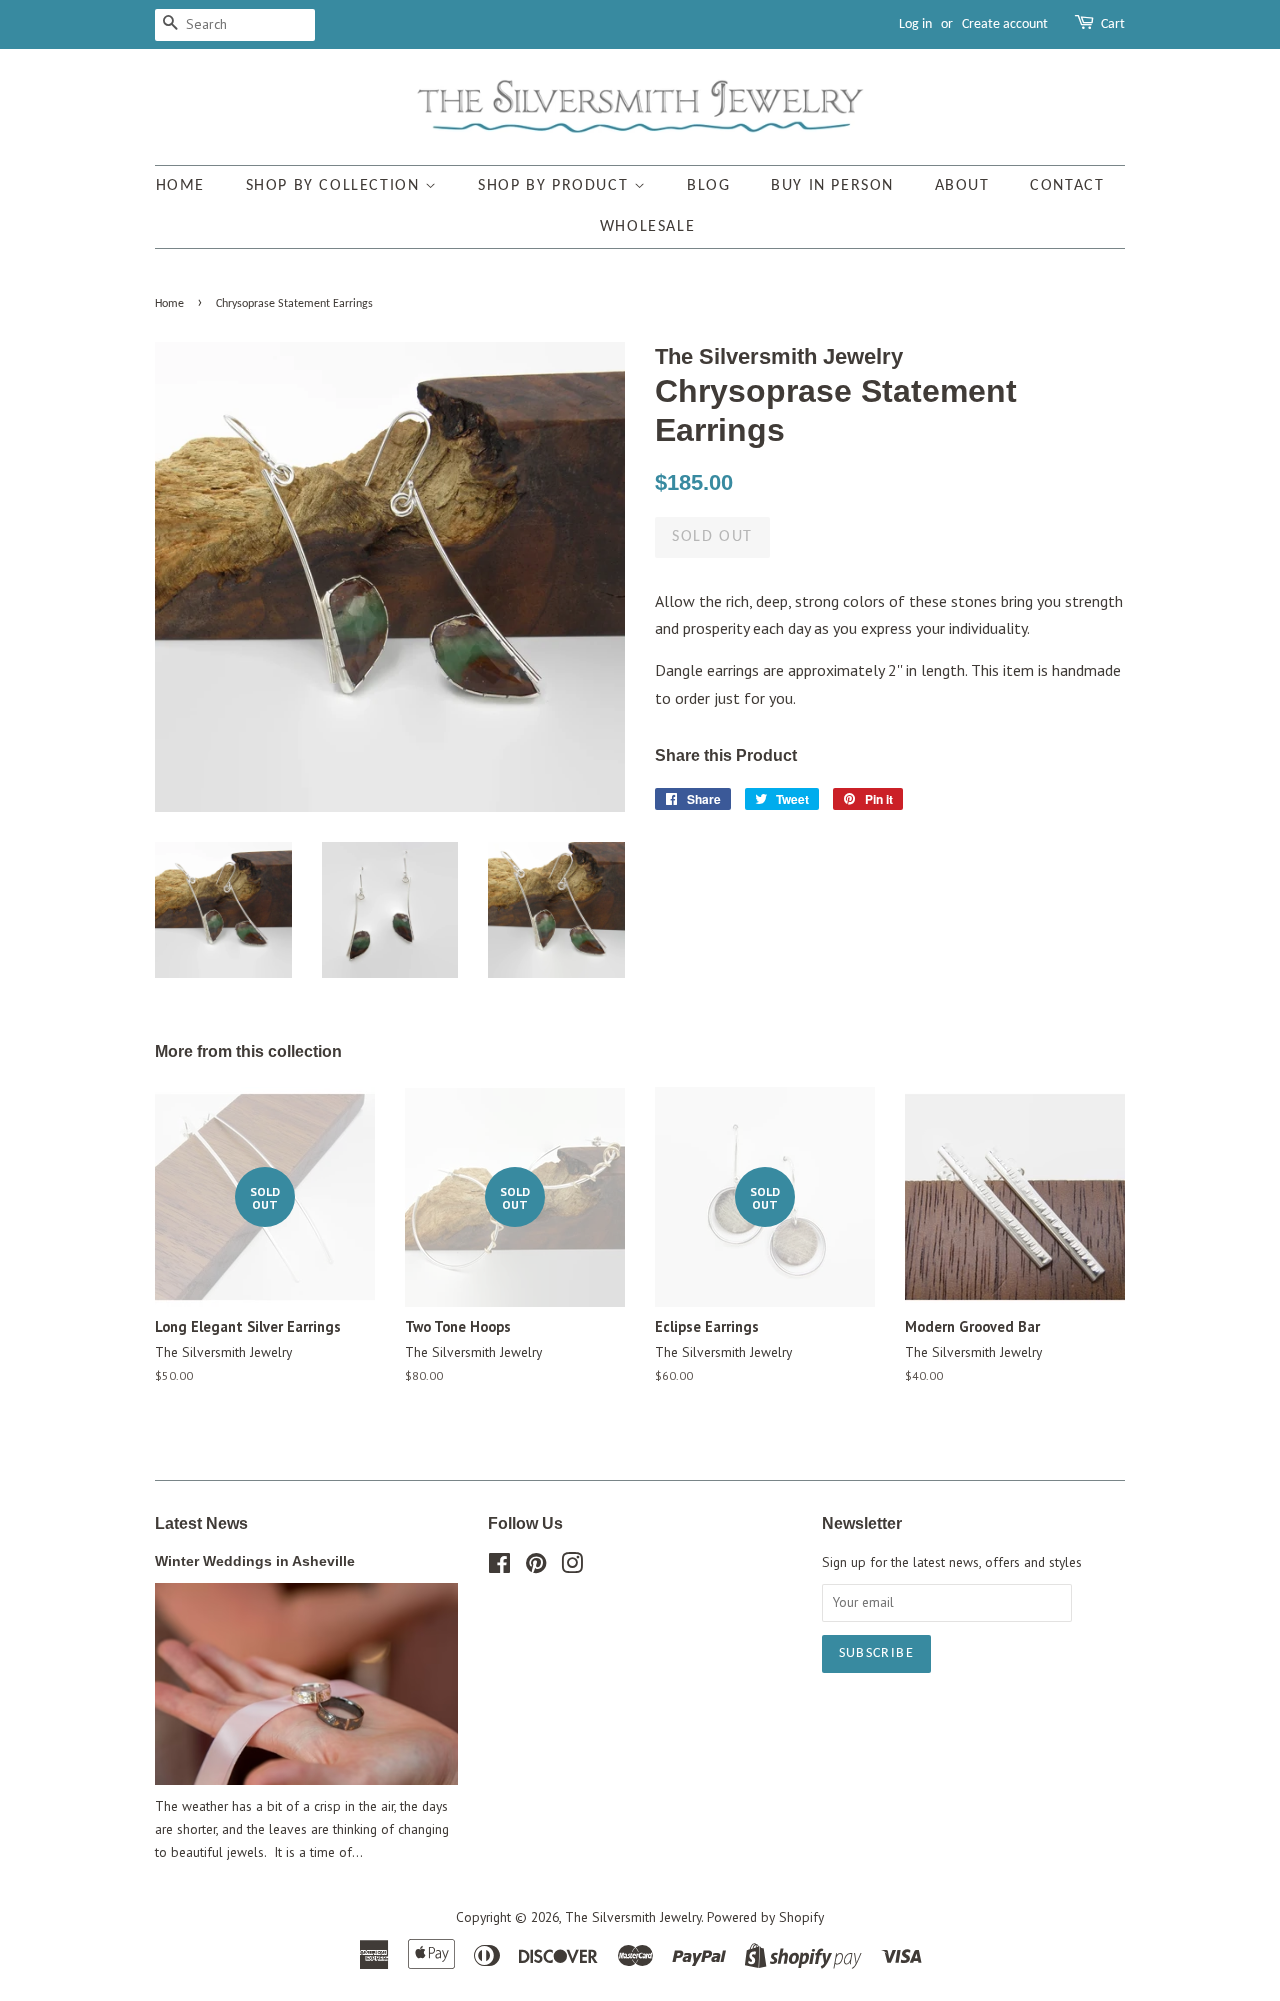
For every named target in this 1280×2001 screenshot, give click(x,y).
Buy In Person (832, 186)
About (962, 186)
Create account (1005, 24)
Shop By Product (556, 186)
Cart (1113, 24)
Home (180, 186)
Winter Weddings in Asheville (255, 1561)
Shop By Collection (335, 186)
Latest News (201, 1523)
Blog (708, 186)
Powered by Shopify (765, 1917)
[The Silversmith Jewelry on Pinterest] (536, 1567)
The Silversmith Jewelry (633, 1917)
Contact (1067, 186)
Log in (915, 24)
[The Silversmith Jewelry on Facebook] (499, 1567)
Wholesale (647, 227)
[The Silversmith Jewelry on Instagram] (572, 1567)
